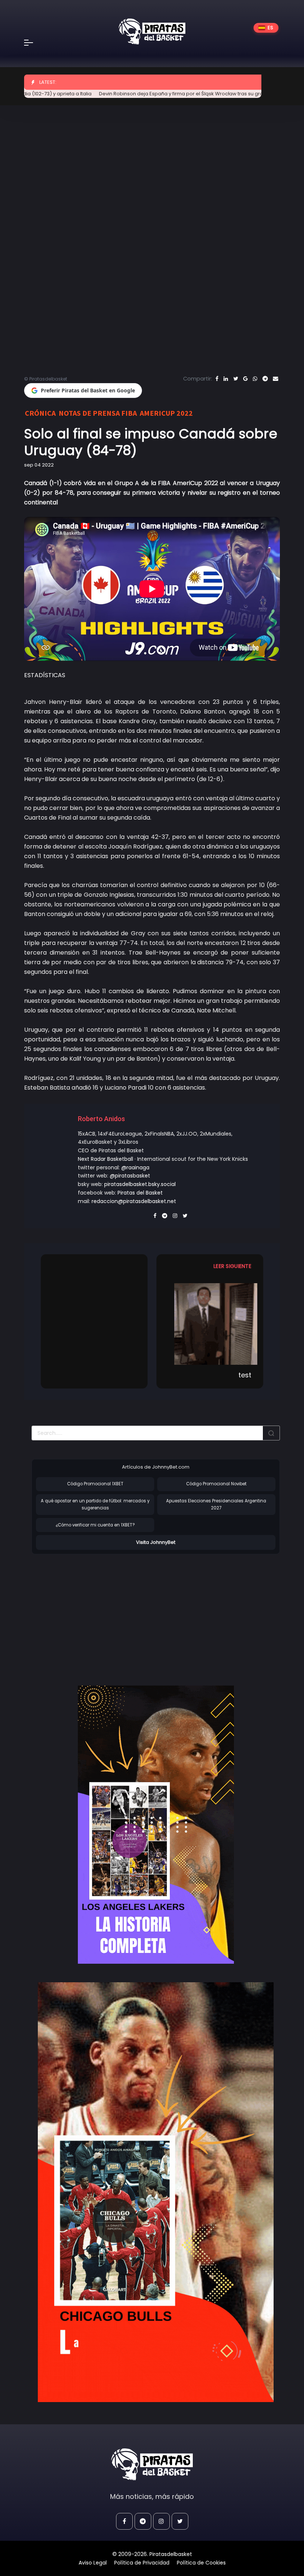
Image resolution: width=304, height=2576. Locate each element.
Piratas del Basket (140, 1193)
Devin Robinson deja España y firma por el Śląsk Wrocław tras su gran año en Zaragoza (167, 94)
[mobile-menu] (33, 43)
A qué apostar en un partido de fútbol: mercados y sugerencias (95, 1504)
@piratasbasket (130, 1176)
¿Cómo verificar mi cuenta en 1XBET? (95, 1525)
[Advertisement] (94, 1612)
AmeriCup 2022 (166, 413)
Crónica (40, 413)
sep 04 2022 (39, 465)
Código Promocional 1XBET (95, 1484)
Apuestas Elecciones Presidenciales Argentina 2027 (216, 1504)
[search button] (271, 1433)
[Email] (275, 379)
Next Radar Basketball (105, 1159)
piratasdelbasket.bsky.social (140, 1184)
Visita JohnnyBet (156, 1542)
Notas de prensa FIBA (98, 413)
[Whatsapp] (255, 379)
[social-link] (124, 2521)
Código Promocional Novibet (216, 1484)
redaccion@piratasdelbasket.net (134, 1201)
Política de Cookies (201, 2563)
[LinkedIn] (226, 379)
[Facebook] (217, 379)
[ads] (156, 1825)
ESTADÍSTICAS (45, 675)
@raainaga (135, 1167)
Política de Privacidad (142, 2563)
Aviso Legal (93, 2563)
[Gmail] (245, 379)
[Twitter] (236, 379)
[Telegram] (265, 379)
